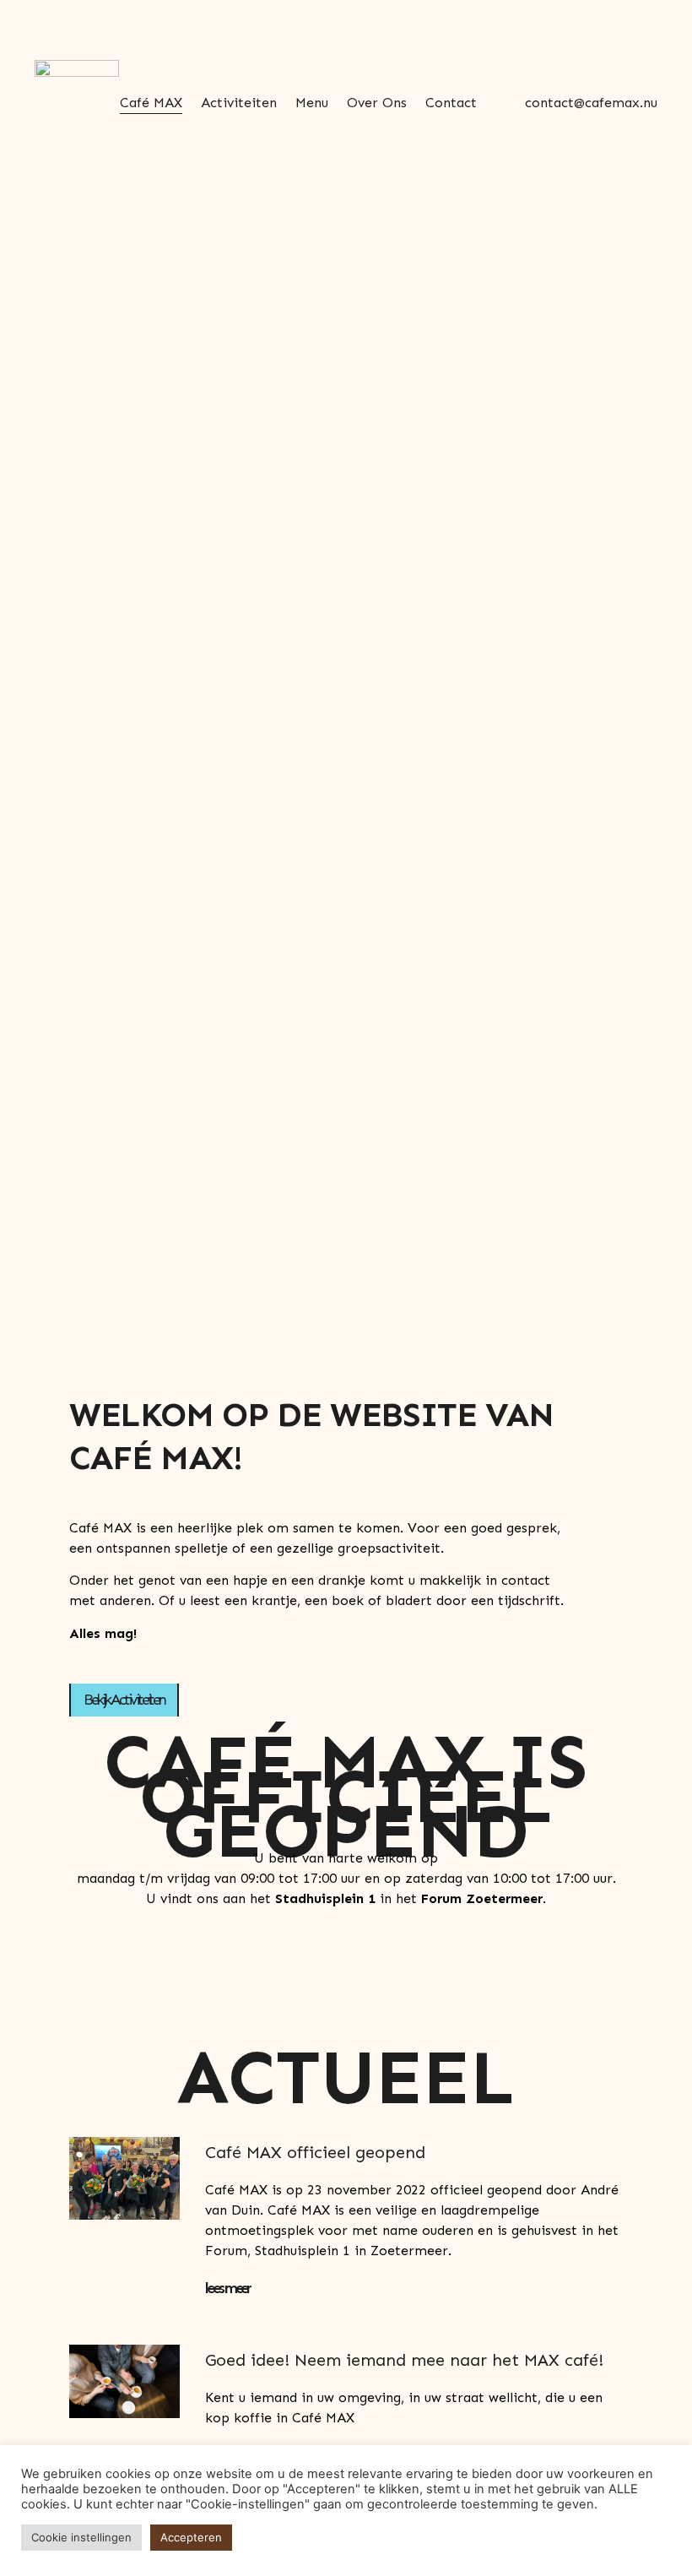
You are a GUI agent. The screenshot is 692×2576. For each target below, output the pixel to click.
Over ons (377, 103)
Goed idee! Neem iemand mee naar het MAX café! (404, 2360)
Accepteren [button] (191, 2537)
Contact (451, 103)
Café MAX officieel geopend (315, 2152)
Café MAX (151, 103)
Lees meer (227, 2288)
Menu (312, 103)
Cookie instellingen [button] (81, 2537)
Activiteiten (239, 103)
